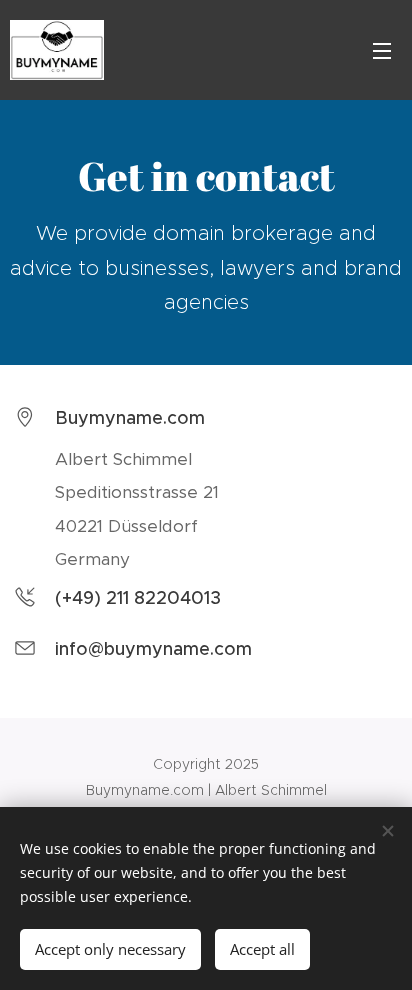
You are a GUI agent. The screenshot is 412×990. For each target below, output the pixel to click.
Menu (382, 50)
